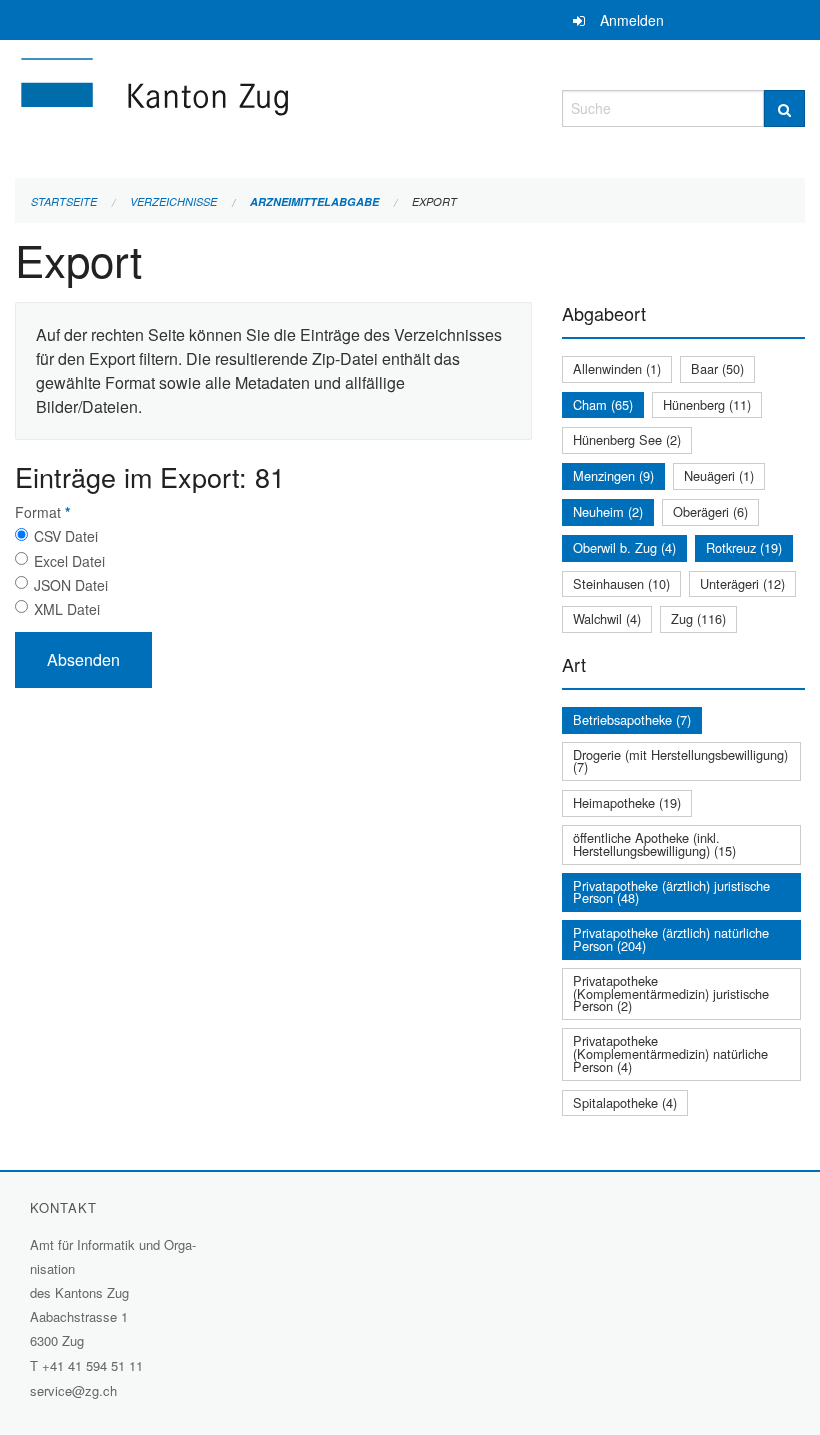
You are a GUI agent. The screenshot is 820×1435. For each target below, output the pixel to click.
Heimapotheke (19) (627, 802)
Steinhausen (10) (621, 583)
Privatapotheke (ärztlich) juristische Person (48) (671, 892)
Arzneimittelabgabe (314, 201)
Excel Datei (69, 561)
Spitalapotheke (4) (625, 1102)
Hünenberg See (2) (627, 439)
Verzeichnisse (173, 201)
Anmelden (632, 20)
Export (434, 201)
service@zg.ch (73, 1390)
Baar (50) (717, 368)
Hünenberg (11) (707, 404)
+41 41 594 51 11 (92, 1365)
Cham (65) (603, 404)
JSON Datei (71, 585)
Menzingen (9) (613, 475)
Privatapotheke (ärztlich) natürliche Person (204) (671, 939)
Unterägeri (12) (742, 583)
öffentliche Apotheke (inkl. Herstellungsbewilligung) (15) (654, 844)
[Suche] (784, 108)
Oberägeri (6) (710, 511)
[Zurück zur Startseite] (273, 105)
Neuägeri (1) (719, 475)
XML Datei (67, 609)
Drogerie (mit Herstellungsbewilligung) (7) (680, 761)
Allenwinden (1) (617, 368)
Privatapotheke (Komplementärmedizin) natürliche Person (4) (670, 1053)
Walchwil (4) (607, 618)
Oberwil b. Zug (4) (624, 547)
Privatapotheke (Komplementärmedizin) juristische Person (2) (671, 993)
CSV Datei (66, 536)
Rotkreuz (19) (744, 547)
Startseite (64, 201)
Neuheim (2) (608, 511)
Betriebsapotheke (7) (632, 719)
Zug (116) (698, 618)
